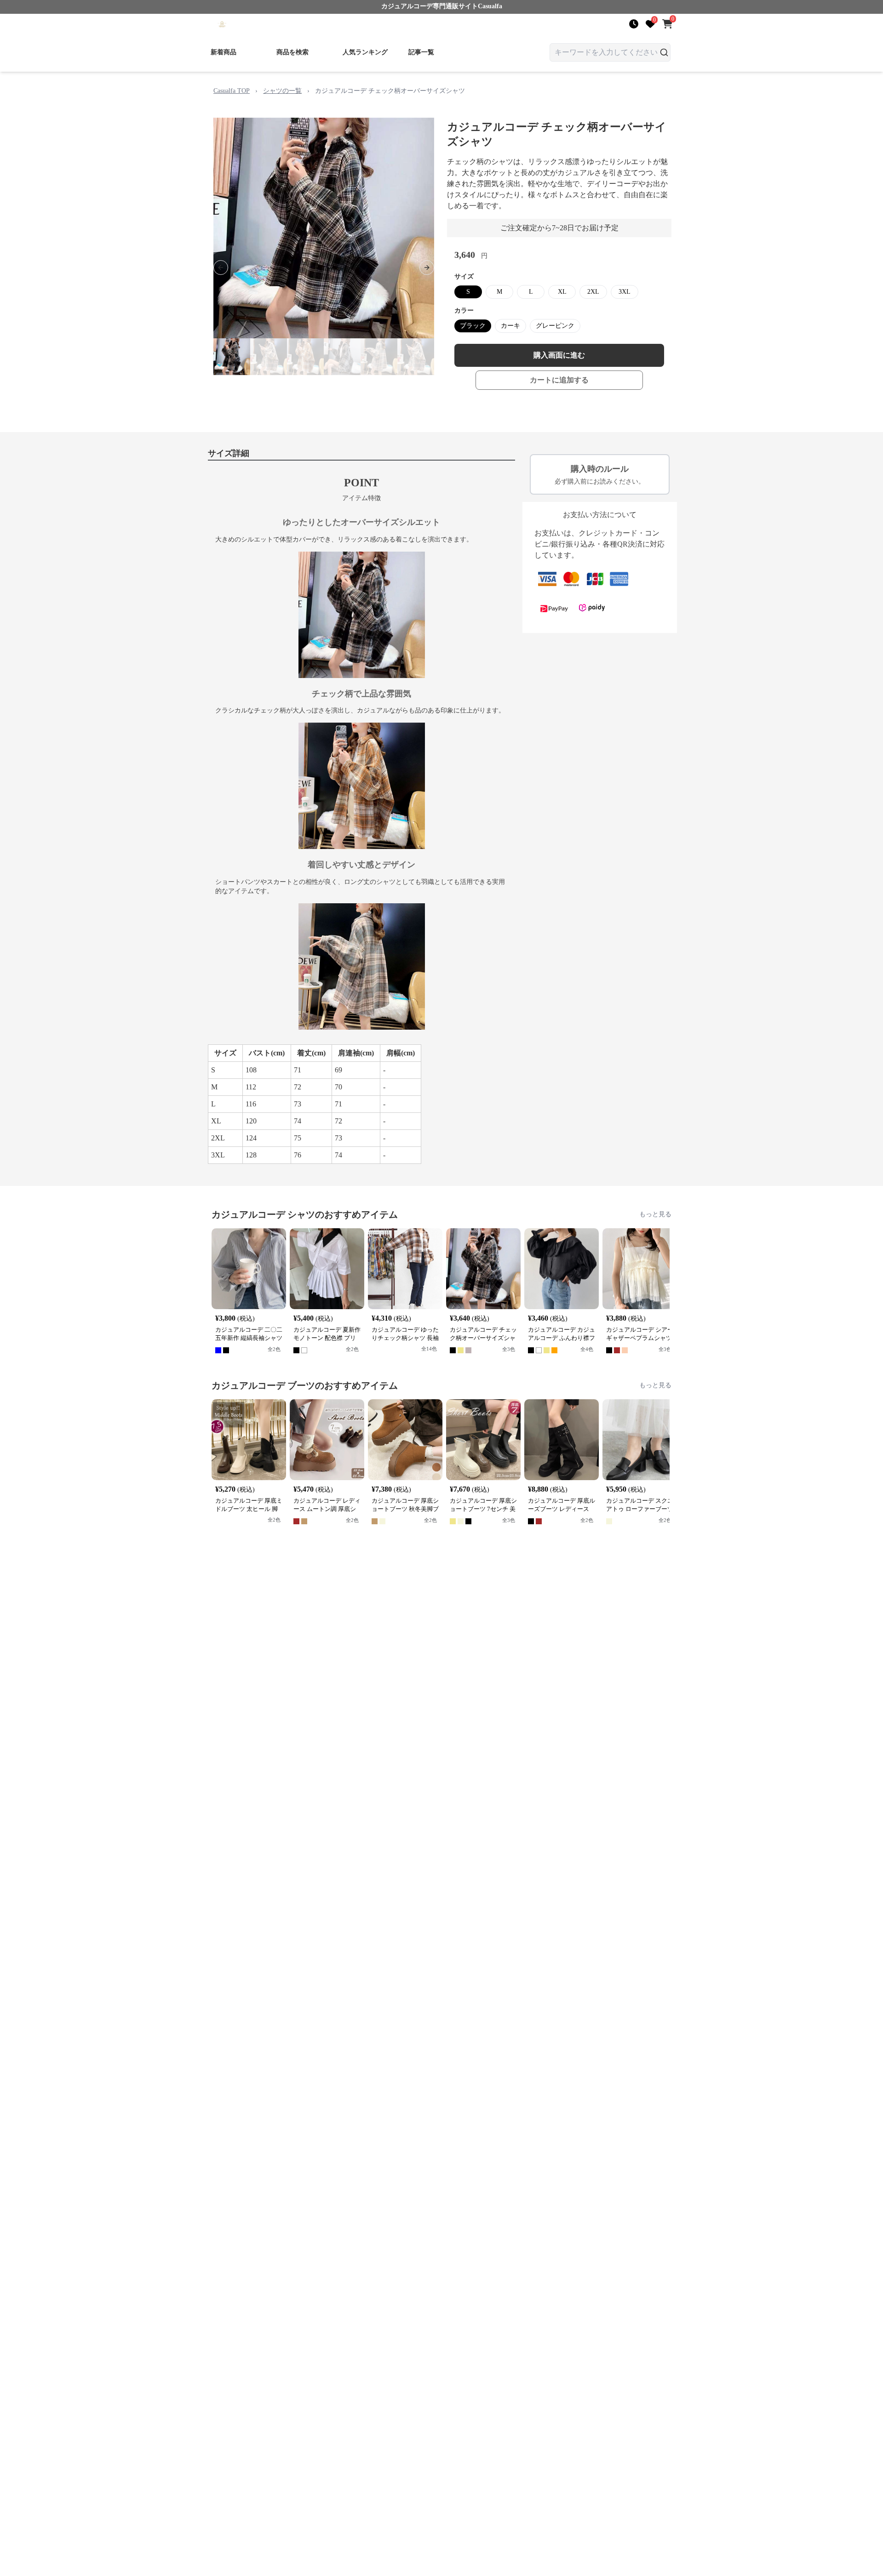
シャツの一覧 (282, 91)
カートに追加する (559, 380)
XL (562, 292)
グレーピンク (555, 326)
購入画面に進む (559, 355)
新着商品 (224, 52)
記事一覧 (421, 52)
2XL (593, 292)
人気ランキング (365, 52)
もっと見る (655, 1214)
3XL (625, 292)
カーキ (510, 326)
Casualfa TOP (232, 91)
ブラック (473, 326)
